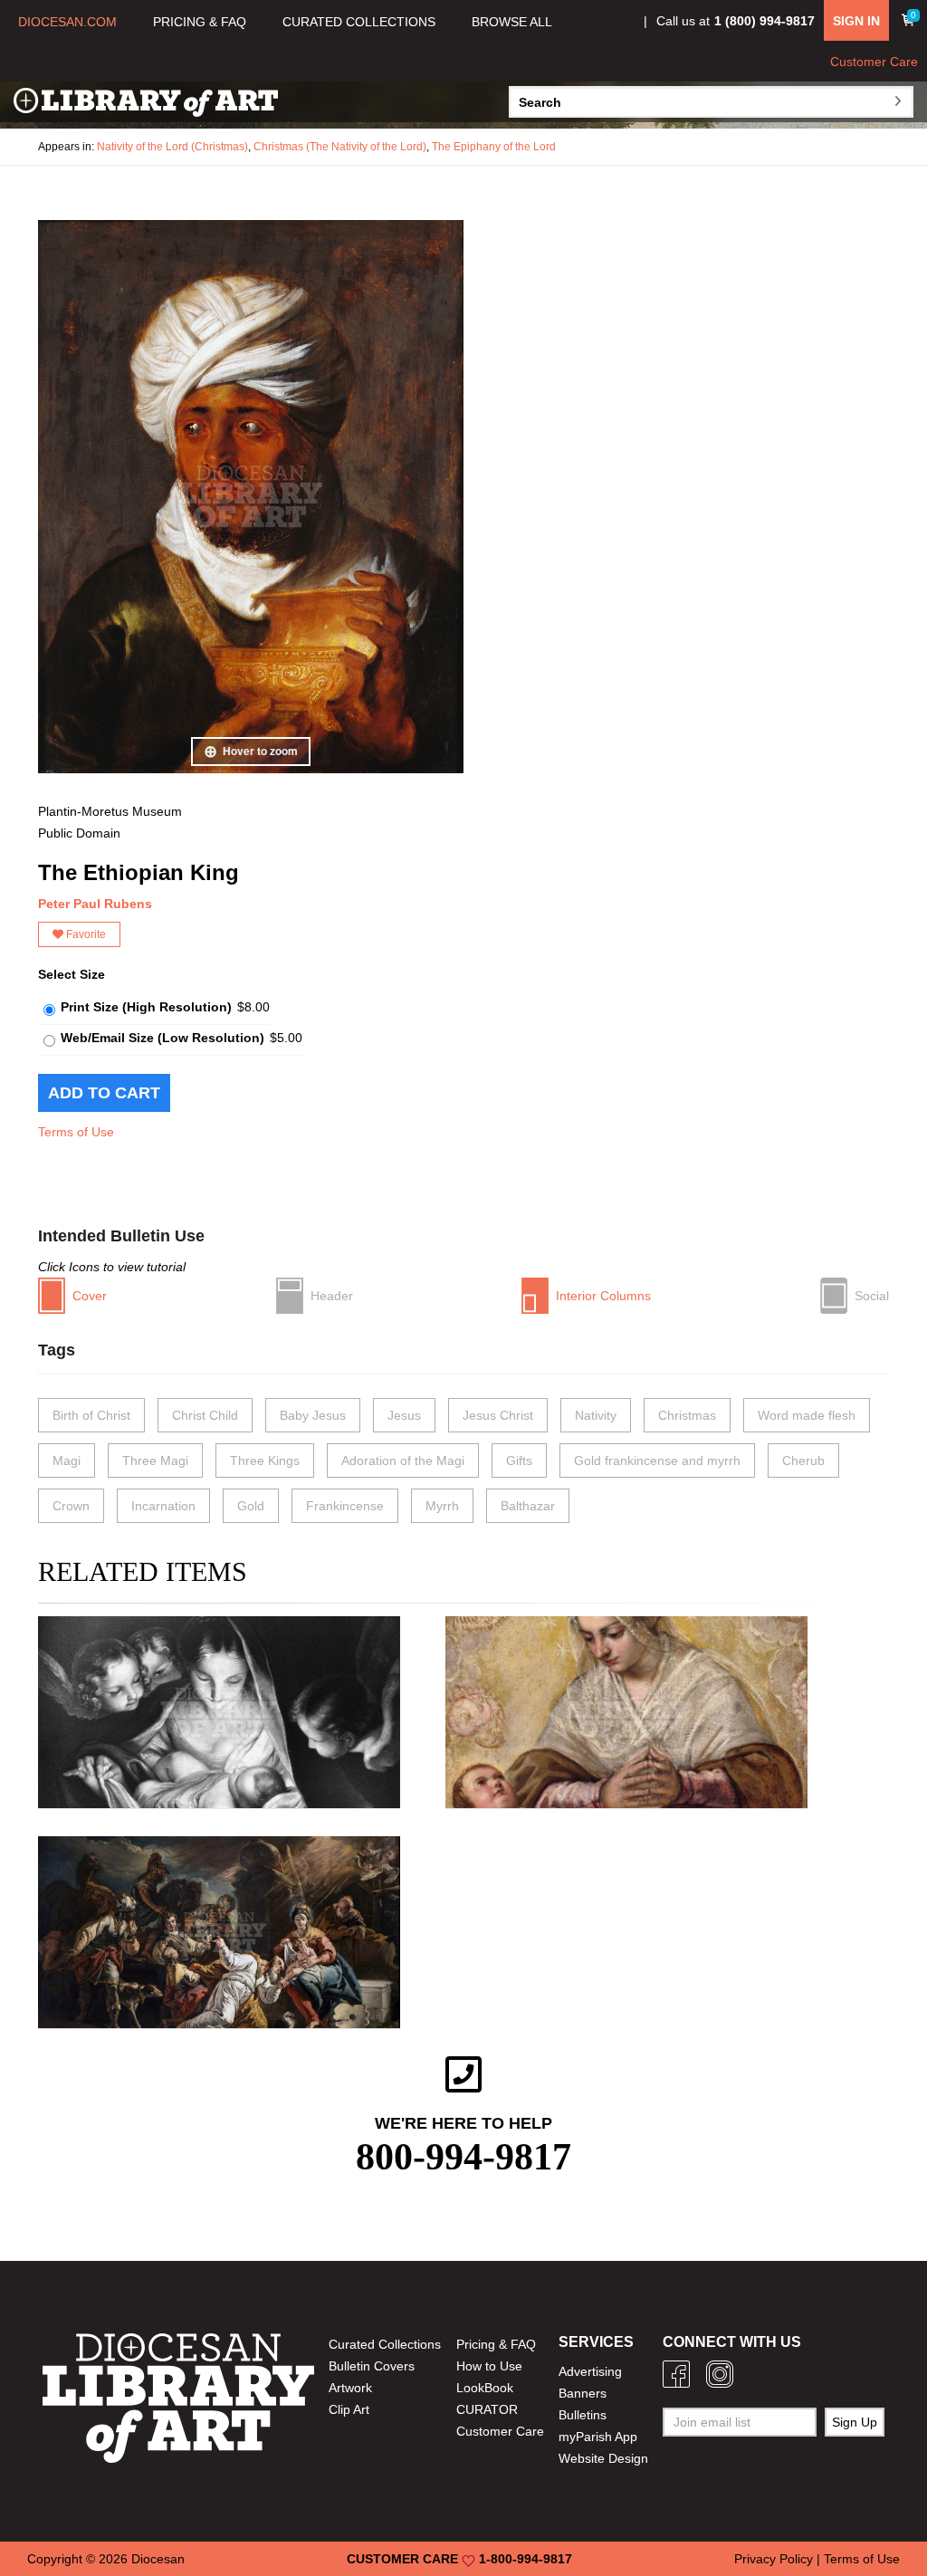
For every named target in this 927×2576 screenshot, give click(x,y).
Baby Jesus (313, 1415)
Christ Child (205, 1415)
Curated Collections (385, 2344)
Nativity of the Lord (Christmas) (172, 147)
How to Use (489, 2366)
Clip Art (349, 2409)
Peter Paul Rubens (95, 904)
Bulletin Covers (372, 2366)
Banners (583, 2393)
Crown (71, 1506)
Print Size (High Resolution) (146, 1007)
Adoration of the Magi (403, 1460)
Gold (251, 1506)
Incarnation (163, 1506)
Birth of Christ (91, 1415)
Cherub (803, 1460)
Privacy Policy (774, 2559)
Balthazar (528, 1506)
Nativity (596, 1415)
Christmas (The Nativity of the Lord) (340, 147)
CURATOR (487, 2409)
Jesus (404, 1415)
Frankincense (345, 1506)
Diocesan (158, 2559)
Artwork (350, 2388)
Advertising (590, 2371)
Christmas (687, 1415)
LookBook (485, 2388)
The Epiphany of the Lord (494, 147)
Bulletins (583, 2415)
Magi (67, 1460)
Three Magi (155, 1460)
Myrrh (442, 1506)
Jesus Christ (498, 1415)
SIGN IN (856, 21)
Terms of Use (76, 1132)
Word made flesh (807, 1415)
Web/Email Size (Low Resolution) (162, 1038)
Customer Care (874, 62)
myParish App (598, 2437)
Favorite (85, 934)
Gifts (519, 1460)
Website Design (603, 2458)
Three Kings (265, 1460)
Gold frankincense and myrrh (657, 1460)
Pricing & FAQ (496, 2344)
